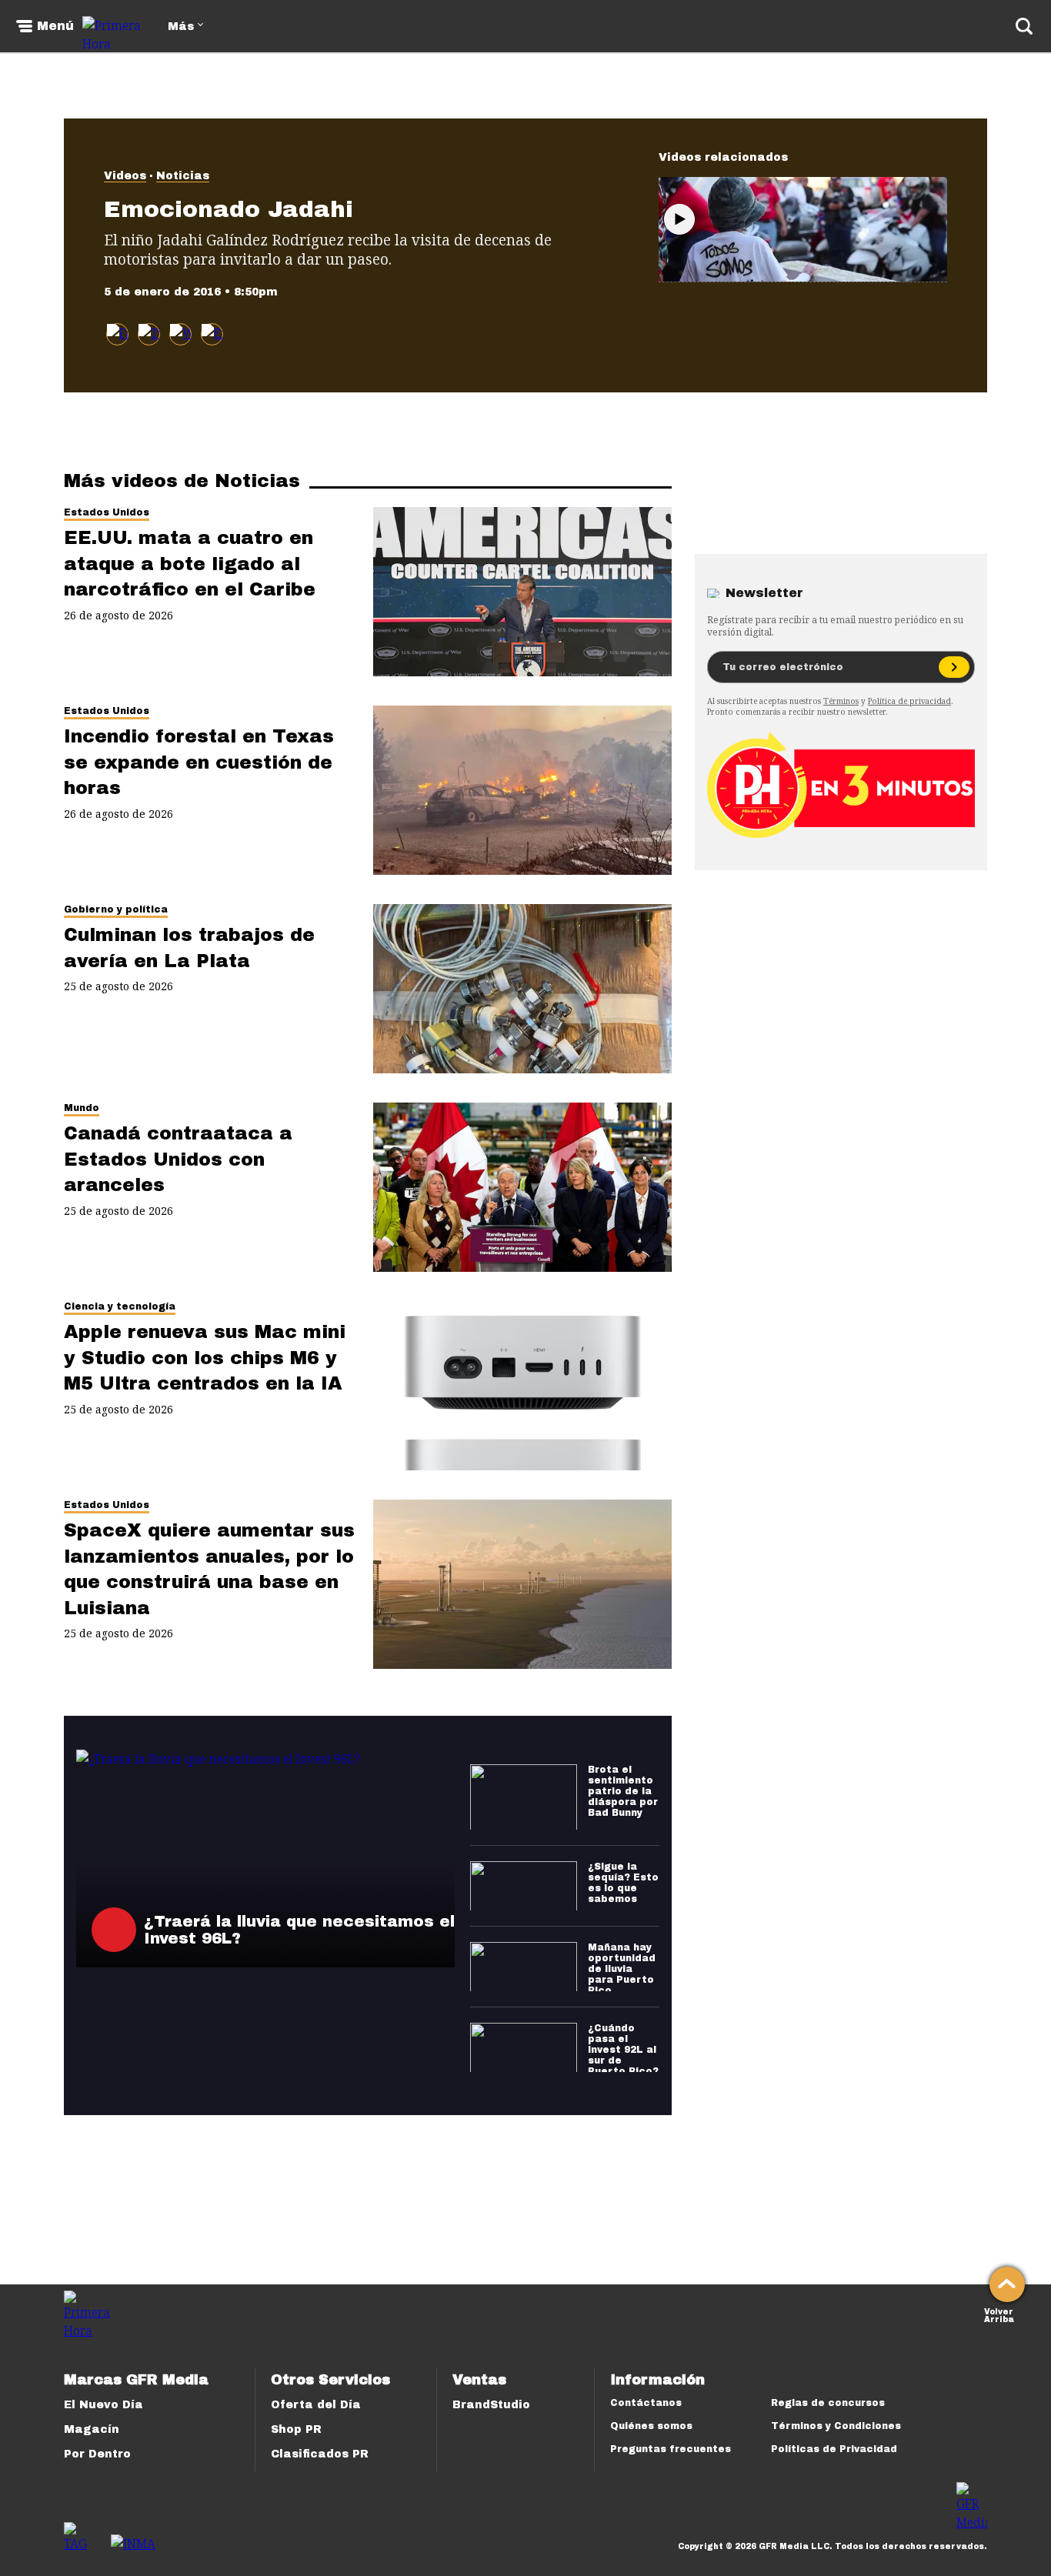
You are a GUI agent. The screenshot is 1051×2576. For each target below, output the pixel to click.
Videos (125, 176)
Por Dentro (97, 2454)
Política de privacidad (909, 701)
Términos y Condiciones (836, 2426)
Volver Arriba (999, 2314)
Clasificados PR (320, 2454)
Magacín (92, 2429)
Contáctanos (646, 2403)
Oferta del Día (316, 2405)
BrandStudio (491, 2405)
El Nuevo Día (103, 2405)
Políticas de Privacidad (834, 2449)
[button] (149, 334)
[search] (1024, 26)
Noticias (183, 176)
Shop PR (296, 2429)
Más (181, 27)
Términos (841, 701)
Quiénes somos (651, 2426)
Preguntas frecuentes (671, 2449)
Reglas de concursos (828, 2403)
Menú (55, 26)
